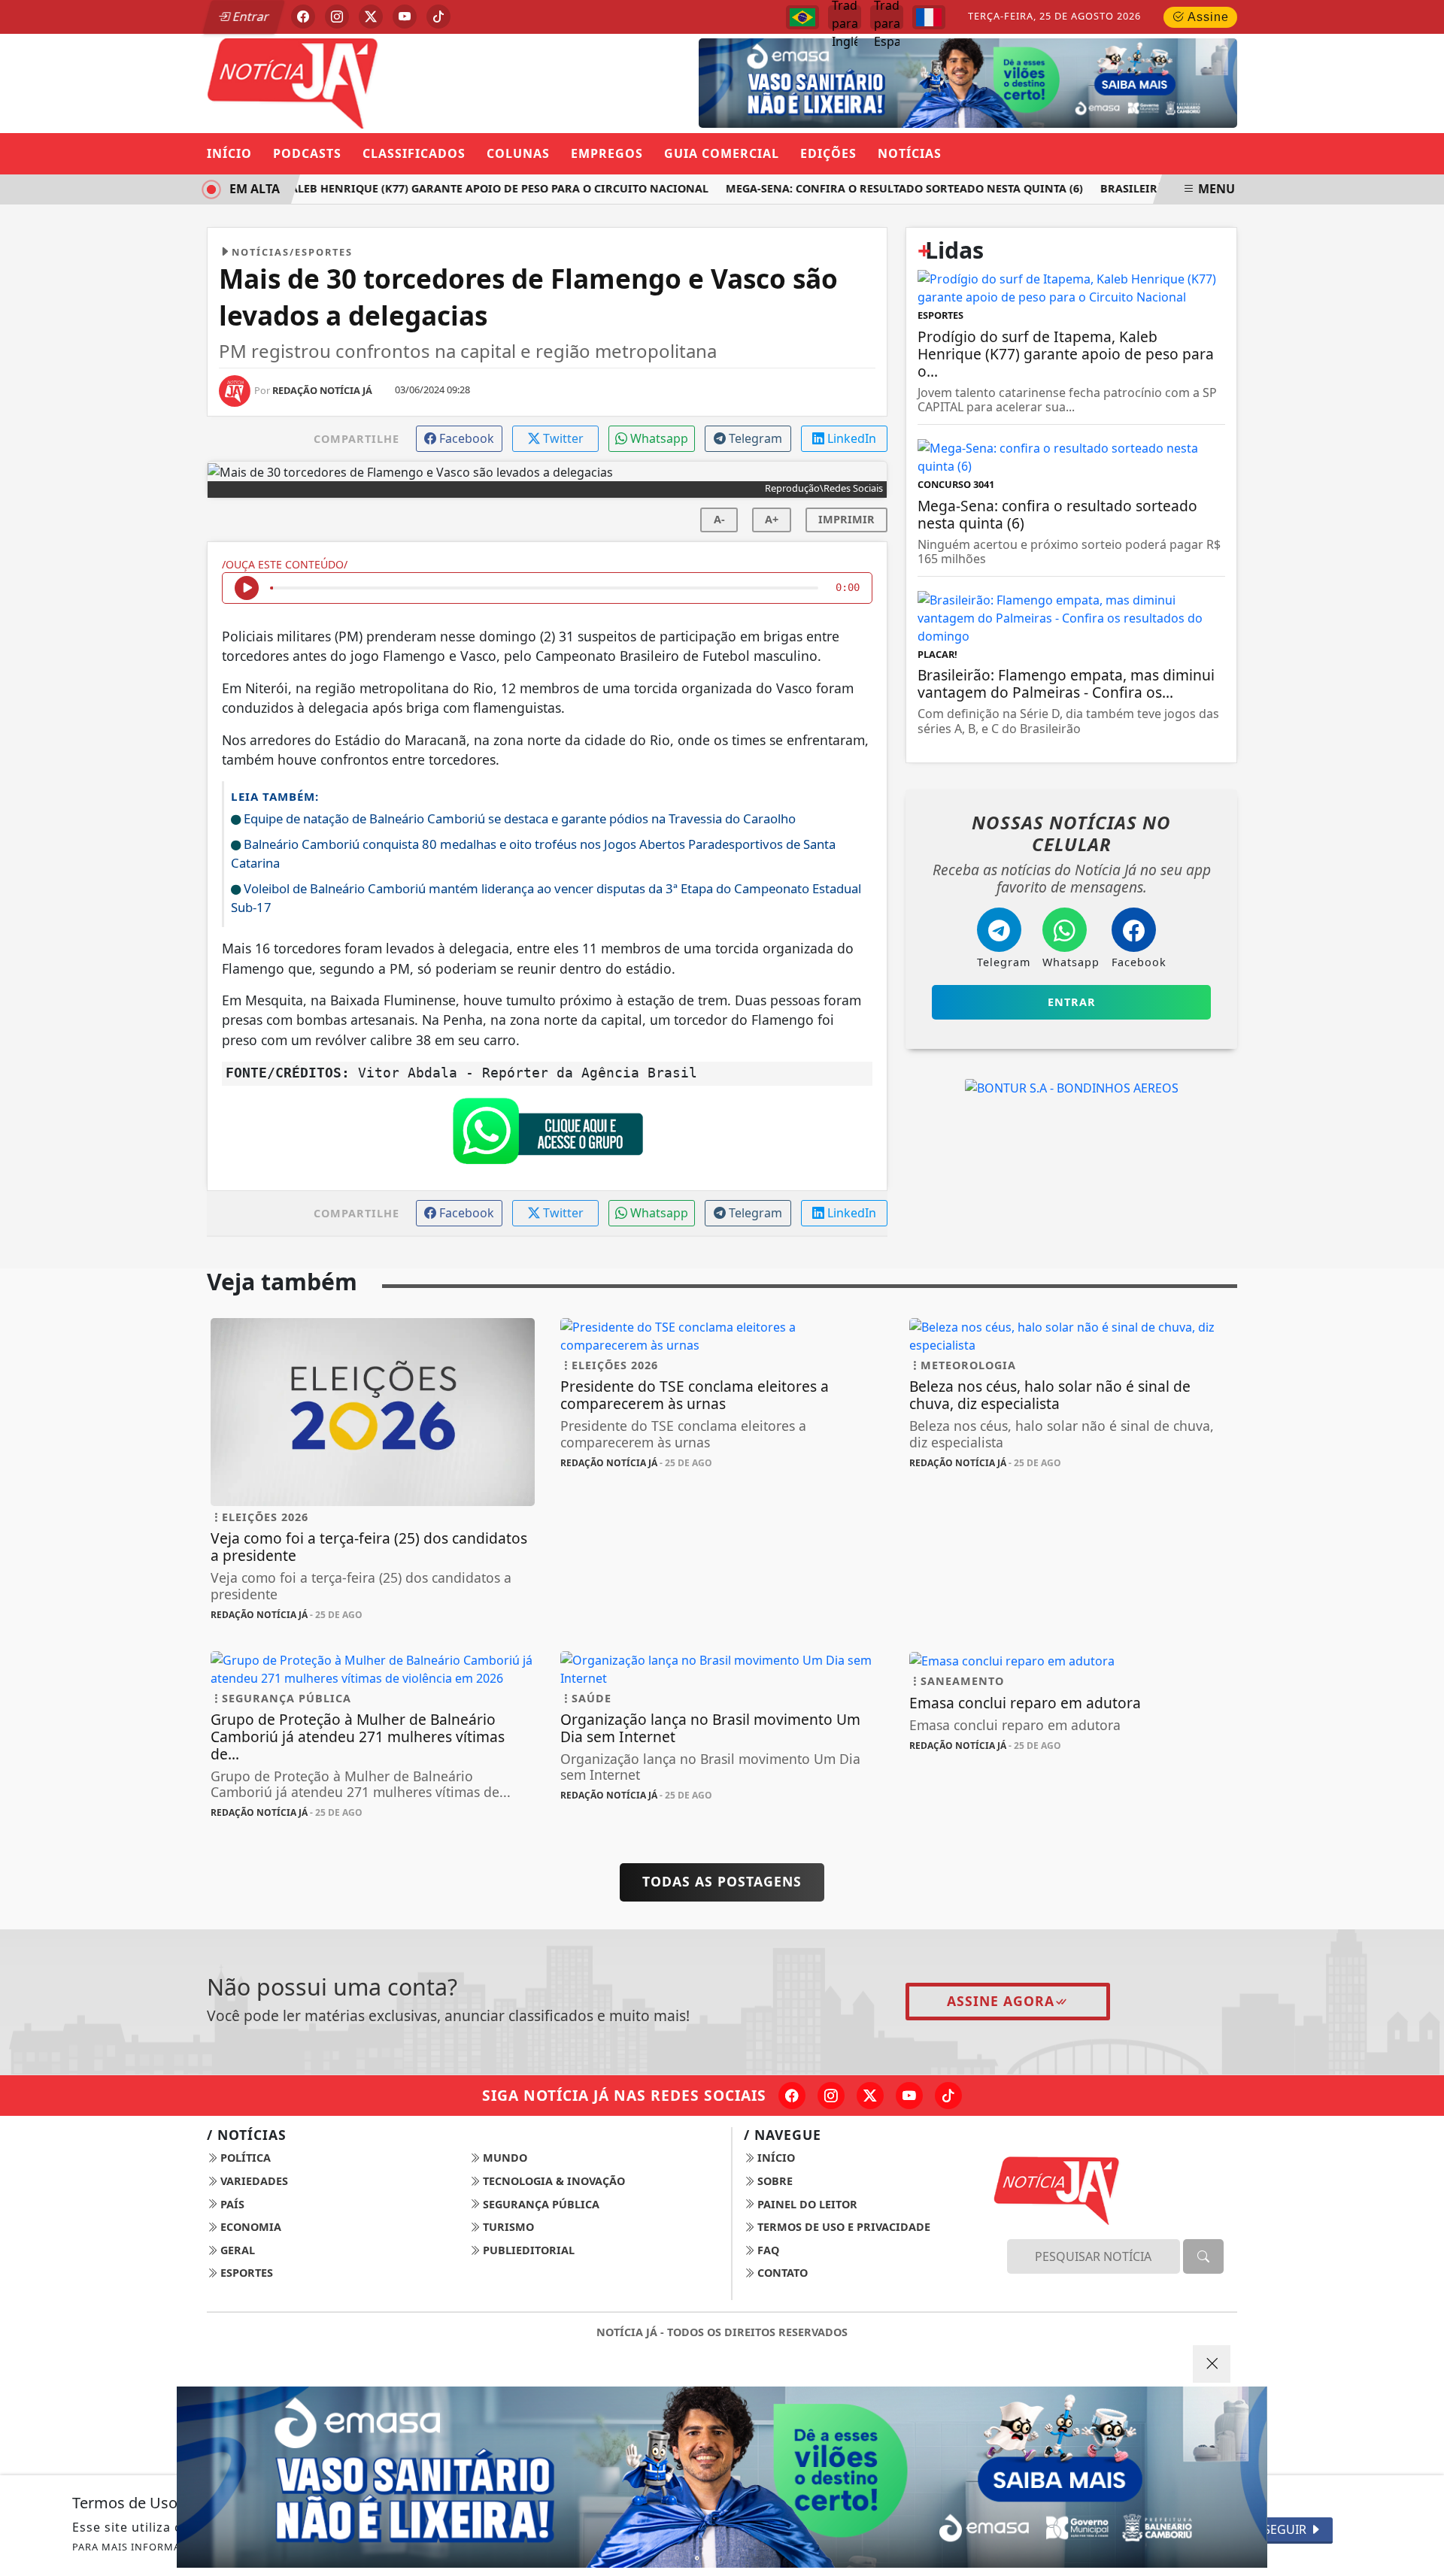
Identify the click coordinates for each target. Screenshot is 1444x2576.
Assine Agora (1001, 2001)
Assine (1207, 17)
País (231, 2204)
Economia (249, 2227)
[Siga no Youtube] (405, 17)
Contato (781, 2273)
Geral (236, 2250)
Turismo (507, 2227)
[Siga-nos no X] (870, 2096)
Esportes (245, 2273)
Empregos (607, 153)
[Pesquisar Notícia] (1203, 2256)
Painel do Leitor (806, 2204)
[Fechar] (1212, 2364)
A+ (772, 519)
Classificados (414, 153)
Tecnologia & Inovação (552, 2181)
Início (229, 153)
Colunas (518, 153)
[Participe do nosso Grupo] (548, 1135)
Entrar (250, 17)
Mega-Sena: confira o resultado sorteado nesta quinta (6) (881, 188)
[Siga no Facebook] (303, 17)
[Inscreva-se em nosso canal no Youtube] (909, 2096)
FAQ (767, 2250)
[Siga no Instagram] (337, 17)
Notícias (910, 153)
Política (244, 2158)
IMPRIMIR (846, 519)
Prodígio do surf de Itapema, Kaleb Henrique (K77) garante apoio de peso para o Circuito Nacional (382, 188)
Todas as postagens (722, 1881)
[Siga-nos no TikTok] (948, 2096)
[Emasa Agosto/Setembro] (968, 82)
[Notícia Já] (373, 82)
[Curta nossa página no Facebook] (792, 2096)
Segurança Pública (540, 2204)
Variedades (253, 2181)
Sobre (774, 2181)
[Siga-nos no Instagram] (831, 2096)
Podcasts (307, 153)
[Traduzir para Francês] (929, 17)
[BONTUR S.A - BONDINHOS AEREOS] (1072, 1087)
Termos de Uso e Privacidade (842, 2227)
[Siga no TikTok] (438, 17)
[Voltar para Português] (802, 17)
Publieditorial (527, 2250)
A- (719, 519)
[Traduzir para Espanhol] (887, 17)
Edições (828, 153)
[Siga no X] (371, 17)
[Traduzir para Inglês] (845, 17)
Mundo (504, 2158)
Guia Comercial (722, 153)
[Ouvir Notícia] (247, 588)
